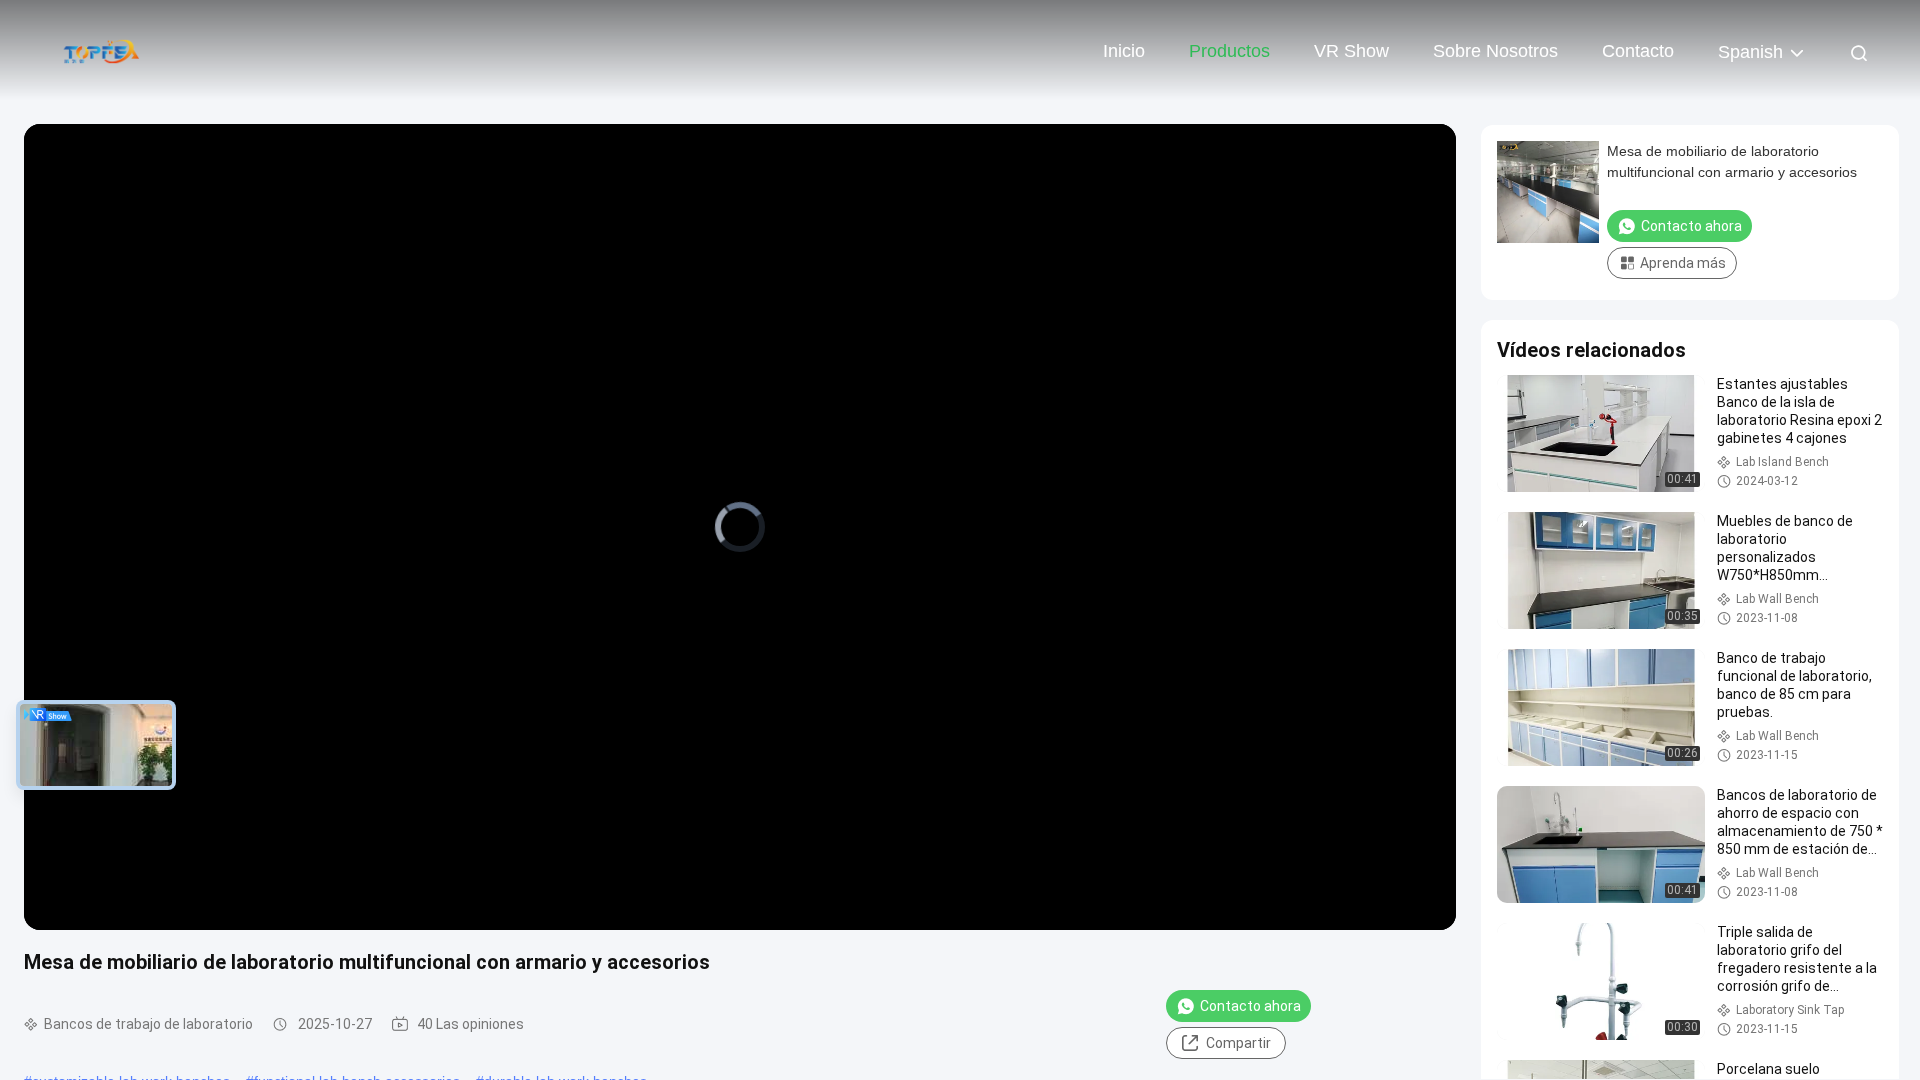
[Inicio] (100, 50)
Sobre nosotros (1495, 51)
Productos (1229, 51)
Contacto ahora (1250, 1006)
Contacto (1638, 51)
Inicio (1124, 51)
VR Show (1351, 51)
